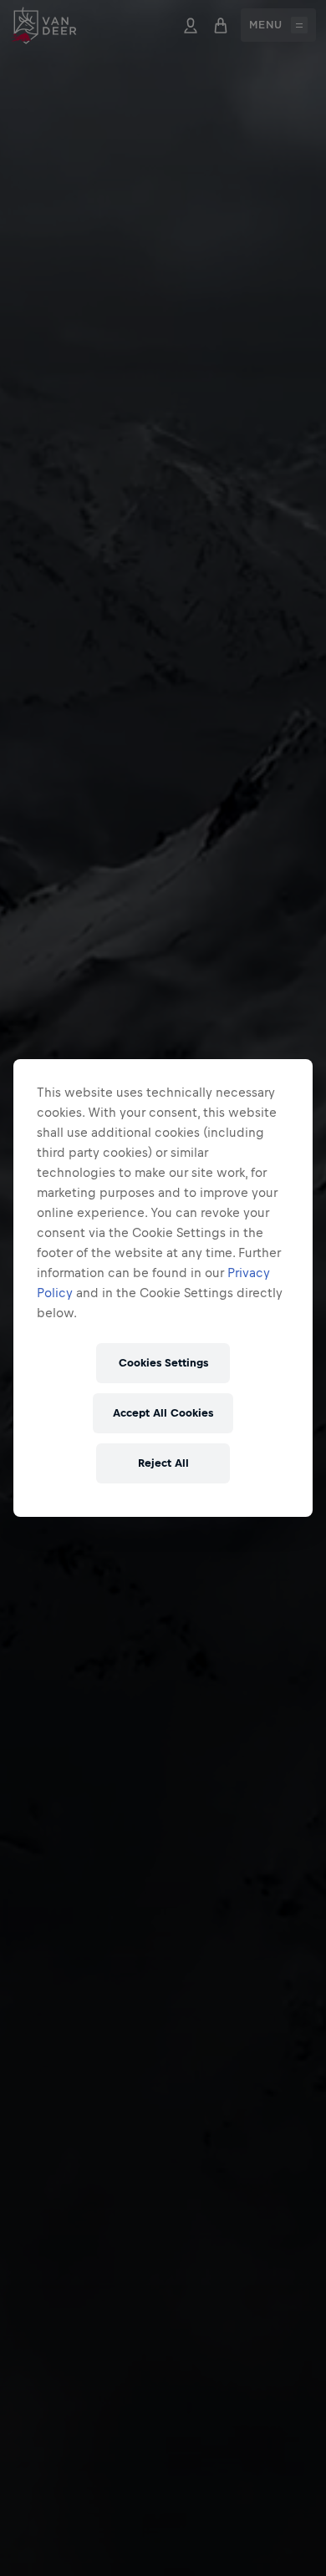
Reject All (163, 1463)
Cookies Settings (163, 1363)
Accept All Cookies (163, 1413)
